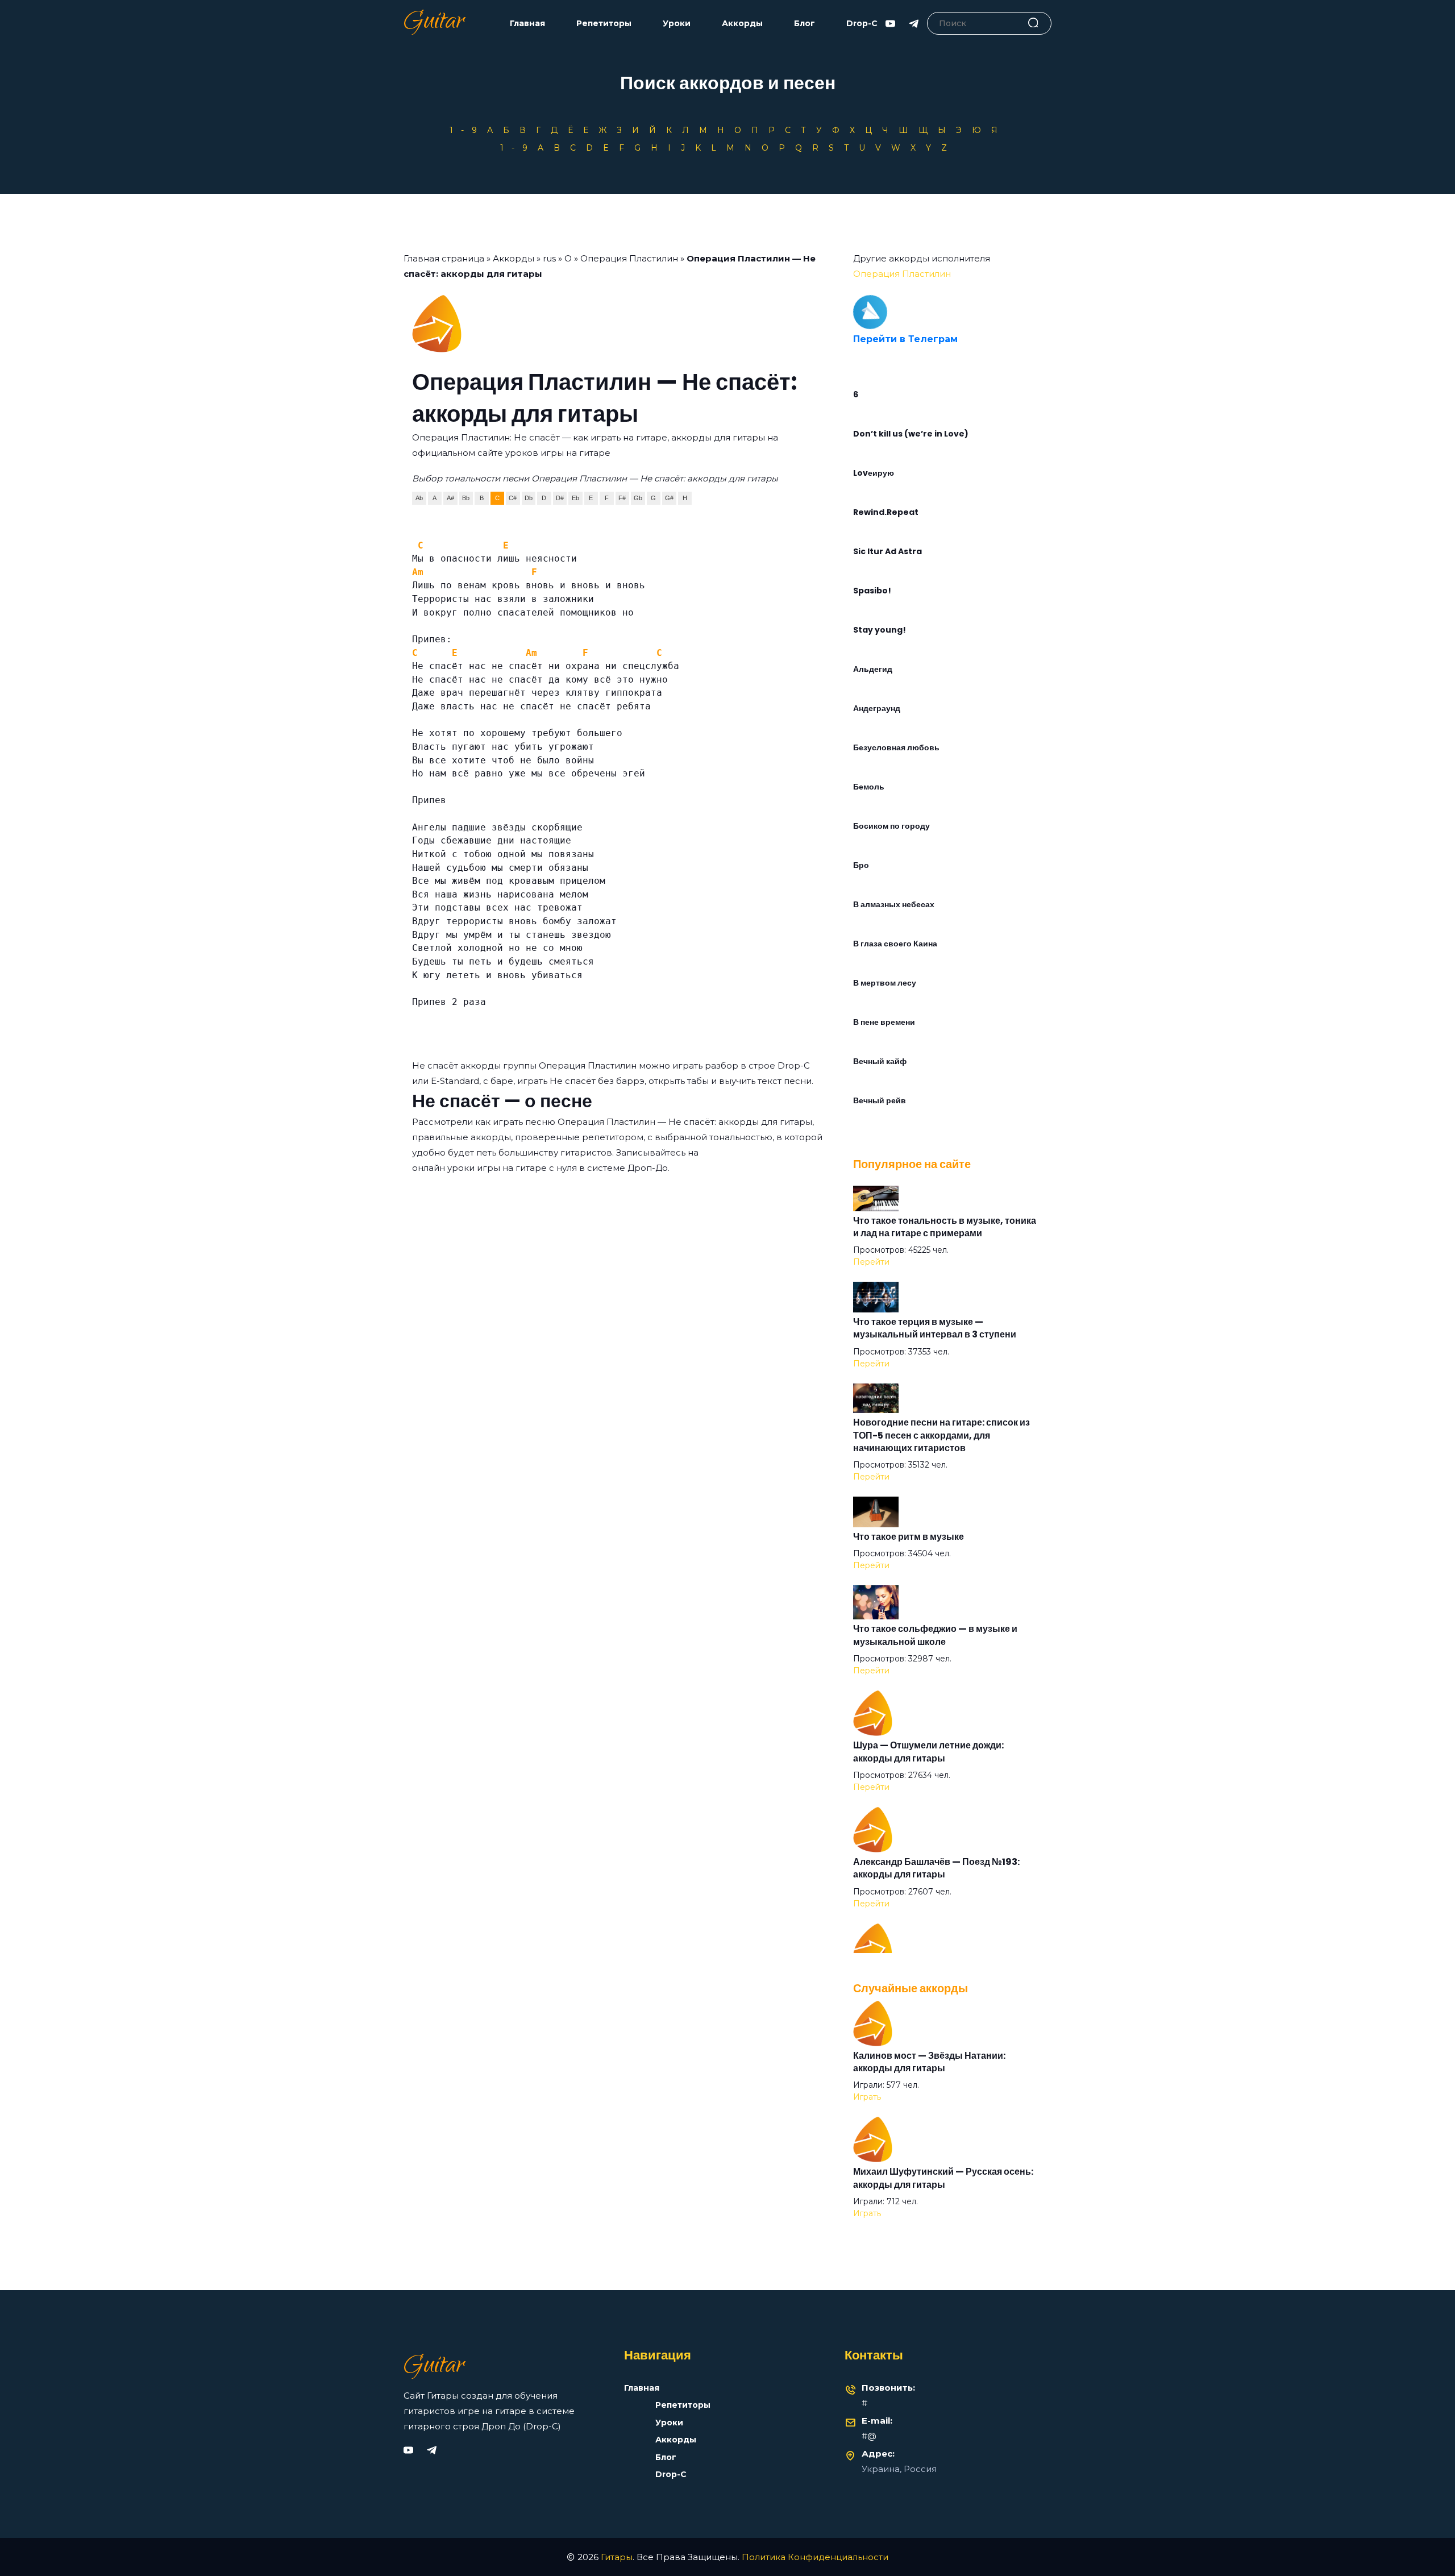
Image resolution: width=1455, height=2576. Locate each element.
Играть (867, 2097)
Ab (419, 498)
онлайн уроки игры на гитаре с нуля (494, 1168)
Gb (638, 498)
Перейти (871, 1262)
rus (549, 258)
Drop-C (862, 24)
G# (669, 498)
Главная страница (444, 258)
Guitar (434, 23)
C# (513, 498)
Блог (805, 24)
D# (560, 498)
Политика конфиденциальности (815, 2557)
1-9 (467, 130)
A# (450, 498)
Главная (527, 24)
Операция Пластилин (629, 258)
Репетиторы (604, 24)
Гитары (617, 2557)
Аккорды (742, 24)
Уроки (677, 24)
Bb (466, 498)
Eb (575, 498)
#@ (869, 2436)
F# (622, 498)
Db (529, 498)
